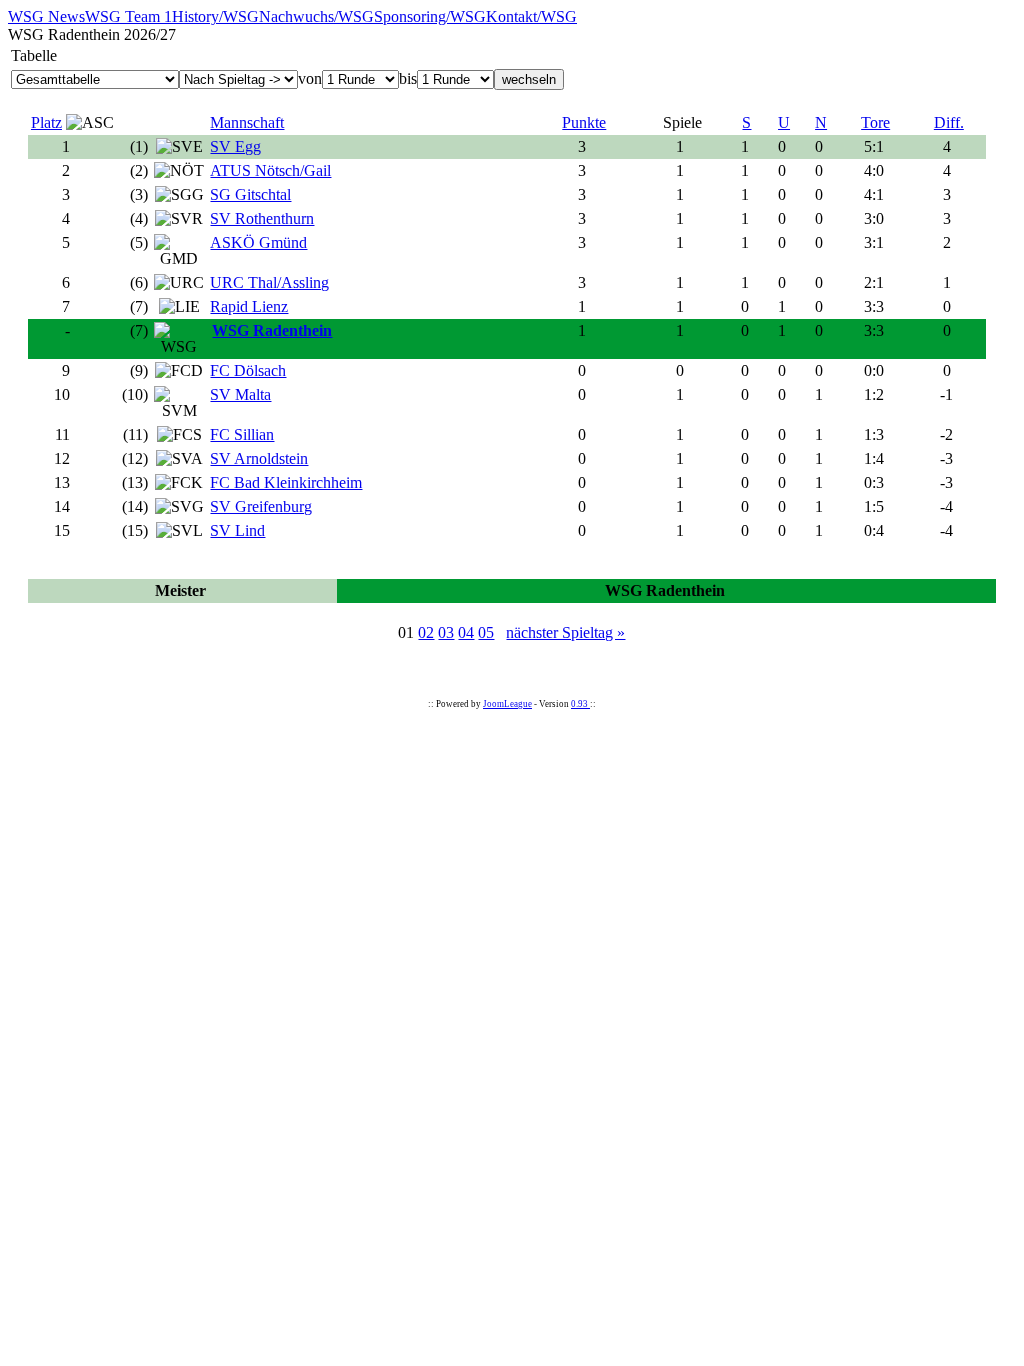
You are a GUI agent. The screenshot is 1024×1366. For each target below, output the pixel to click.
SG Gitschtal (250, 194)
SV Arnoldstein (259, 458)
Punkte (584, 122)
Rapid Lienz (249, 306)
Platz (46, 122)
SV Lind (237, 530)
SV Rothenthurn (262, 218)
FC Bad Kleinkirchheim (286, 482)
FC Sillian (242, 434)
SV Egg (235, 146)
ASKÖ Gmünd (258, 242)
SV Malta (240, 394)
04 (466, 632)
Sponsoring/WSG (430, 16)
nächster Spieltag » (565, 632)
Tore (875, 122)
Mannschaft (247, 122)
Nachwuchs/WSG (316, 16)
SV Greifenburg (261, 506)
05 (486, 632)
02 (426, 632)
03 (446, 632)
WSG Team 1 (128, 16)
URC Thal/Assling (269, 282)
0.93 (580, 704)
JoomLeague (507, 704)
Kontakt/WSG (531, 16)
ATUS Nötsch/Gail (270, 170)
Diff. (949, 122)
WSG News (46, 16)
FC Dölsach (248, 370)
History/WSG (215, 16)
